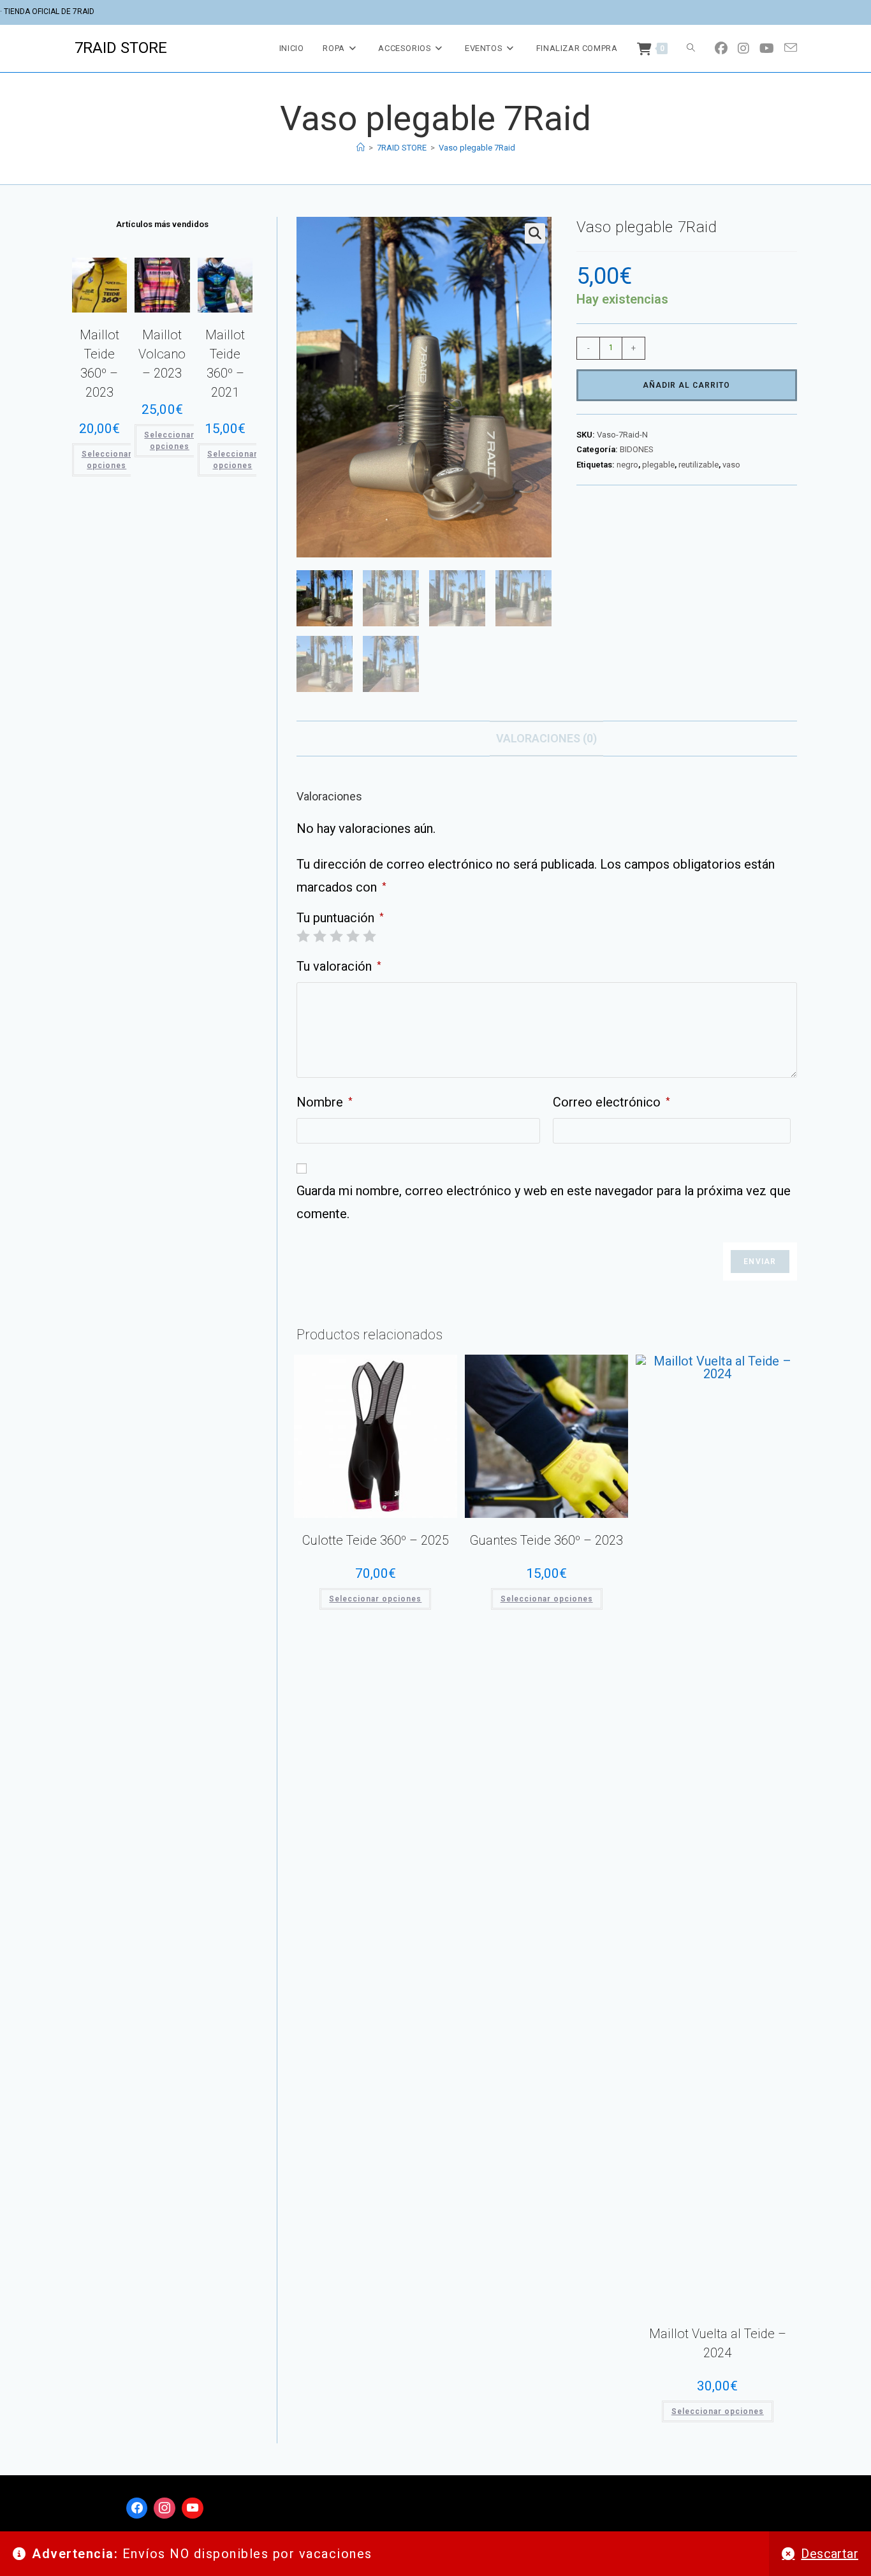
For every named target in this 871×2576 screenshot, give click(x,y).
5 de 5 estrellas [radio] (369, 936)
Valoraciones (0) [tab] (546, 738)
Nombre (325, 1102)
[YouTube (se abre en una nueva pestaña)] (767, 48)
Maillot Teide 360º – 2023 (99, 364)
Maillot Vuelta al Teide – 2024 (718, 2343)
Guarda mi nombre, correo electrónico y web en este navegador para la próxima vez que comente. (544, 1202)
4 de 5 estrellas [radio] (353, 936)
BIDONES (637, 449)
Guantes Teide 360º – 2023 (546, 1540)
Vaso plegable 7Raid (477, 148)
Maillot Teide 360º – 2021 (225, 364)
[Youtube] (193, 2508)
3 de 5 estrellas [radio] (336, 936)
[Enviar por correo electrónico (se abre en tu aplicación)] (791, 48)
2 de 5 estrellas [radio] (319, 936)
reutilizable (699, 465)
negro (627, 465)
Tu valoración (339, 966)
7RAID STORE (121, 48)
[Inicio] (361, 148)
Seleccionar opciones (375, 1599)
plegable (658, 465)
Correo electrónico (611, 1102)
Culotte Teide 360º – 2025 (376, 1540)
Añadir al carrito (686, 385)
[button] (535, 233)
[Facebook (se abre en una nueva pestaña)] (721, 48)
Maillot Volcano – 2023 (162, 354)
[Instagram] (165, 2508)
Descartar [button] (830, 2554)
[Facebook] (137, 2508)
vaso (731, 465)
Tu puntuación (340, 918)
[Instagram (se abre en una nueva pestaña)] (743, 48)
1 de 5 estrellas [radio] (303, 936)
